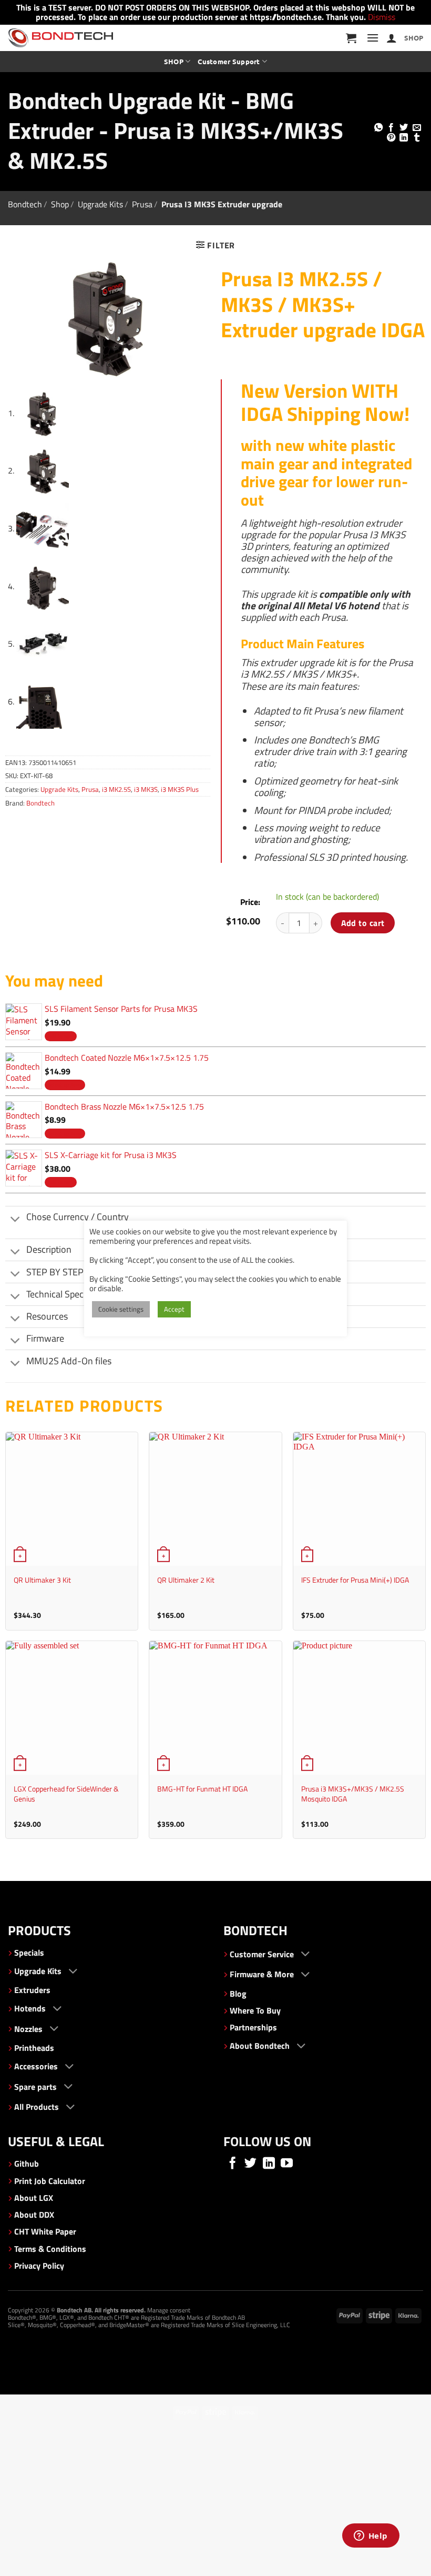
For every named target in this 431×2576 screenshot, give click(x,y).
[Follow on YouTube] (287, 2164)
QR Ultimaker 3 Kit (42, 1580)
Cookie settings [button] (121, 1309)
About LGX (34, 2198)
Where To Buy (255, 2010)
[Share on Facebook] (391, 128)
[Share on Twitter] (404, 128)
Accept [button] (174, 1309)
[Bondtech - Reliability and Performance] (60, 38)
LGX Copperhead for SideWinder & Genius (66, 1794)
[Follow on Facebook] (233, 2164)
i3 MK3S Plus (180, 789)
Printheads (34, 2048)
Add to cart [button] (61, 1036)
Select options (65, 1084)
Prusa (142, 204)
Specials (29, 1953)
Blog (238, 1994)
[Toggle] (16, 1220)
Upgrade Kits (100, 204)
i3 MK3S (146, 789)
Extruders (32, 1990)
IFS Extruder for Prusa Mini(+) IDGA (355, 1580)
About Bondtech (260, 2046)
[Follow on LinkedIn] (269, 2164)
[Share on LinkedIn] (404, 138)
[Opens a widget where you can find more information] (371, 2537)
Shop (60, 204)
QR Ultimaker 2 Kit (186, 1580)
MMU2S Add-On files (69, 1361)
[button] (351, 38)
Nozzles (28, 2029)
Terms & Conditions (50, 2249)
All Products (37, 2107)
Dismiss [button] (382, 17)
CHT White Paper (45, 2231)
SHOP (414, 38)
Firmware (45, 1338)
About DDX (34, 2215)
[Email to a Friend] (417, 128)
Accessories (36, 2066)
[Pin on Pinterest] (391, 138)
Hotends (30, 2008)
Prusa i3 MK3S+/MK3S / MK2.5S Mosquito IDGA (353, 1794)
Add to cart (363, 923)
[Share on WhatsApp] (378, 128)
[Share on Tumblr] (417, 138)
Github (27, 2164)
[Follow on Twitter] (250, 2164)
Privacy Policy (39, 2266)
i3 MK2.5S (116, 789)
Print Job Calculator (50, 2181)
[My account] (392, 38)
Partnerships (253, 2027)
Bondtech (25, 204)
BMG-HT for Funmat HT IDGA (202, 1789)
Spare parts (35, 2087)
